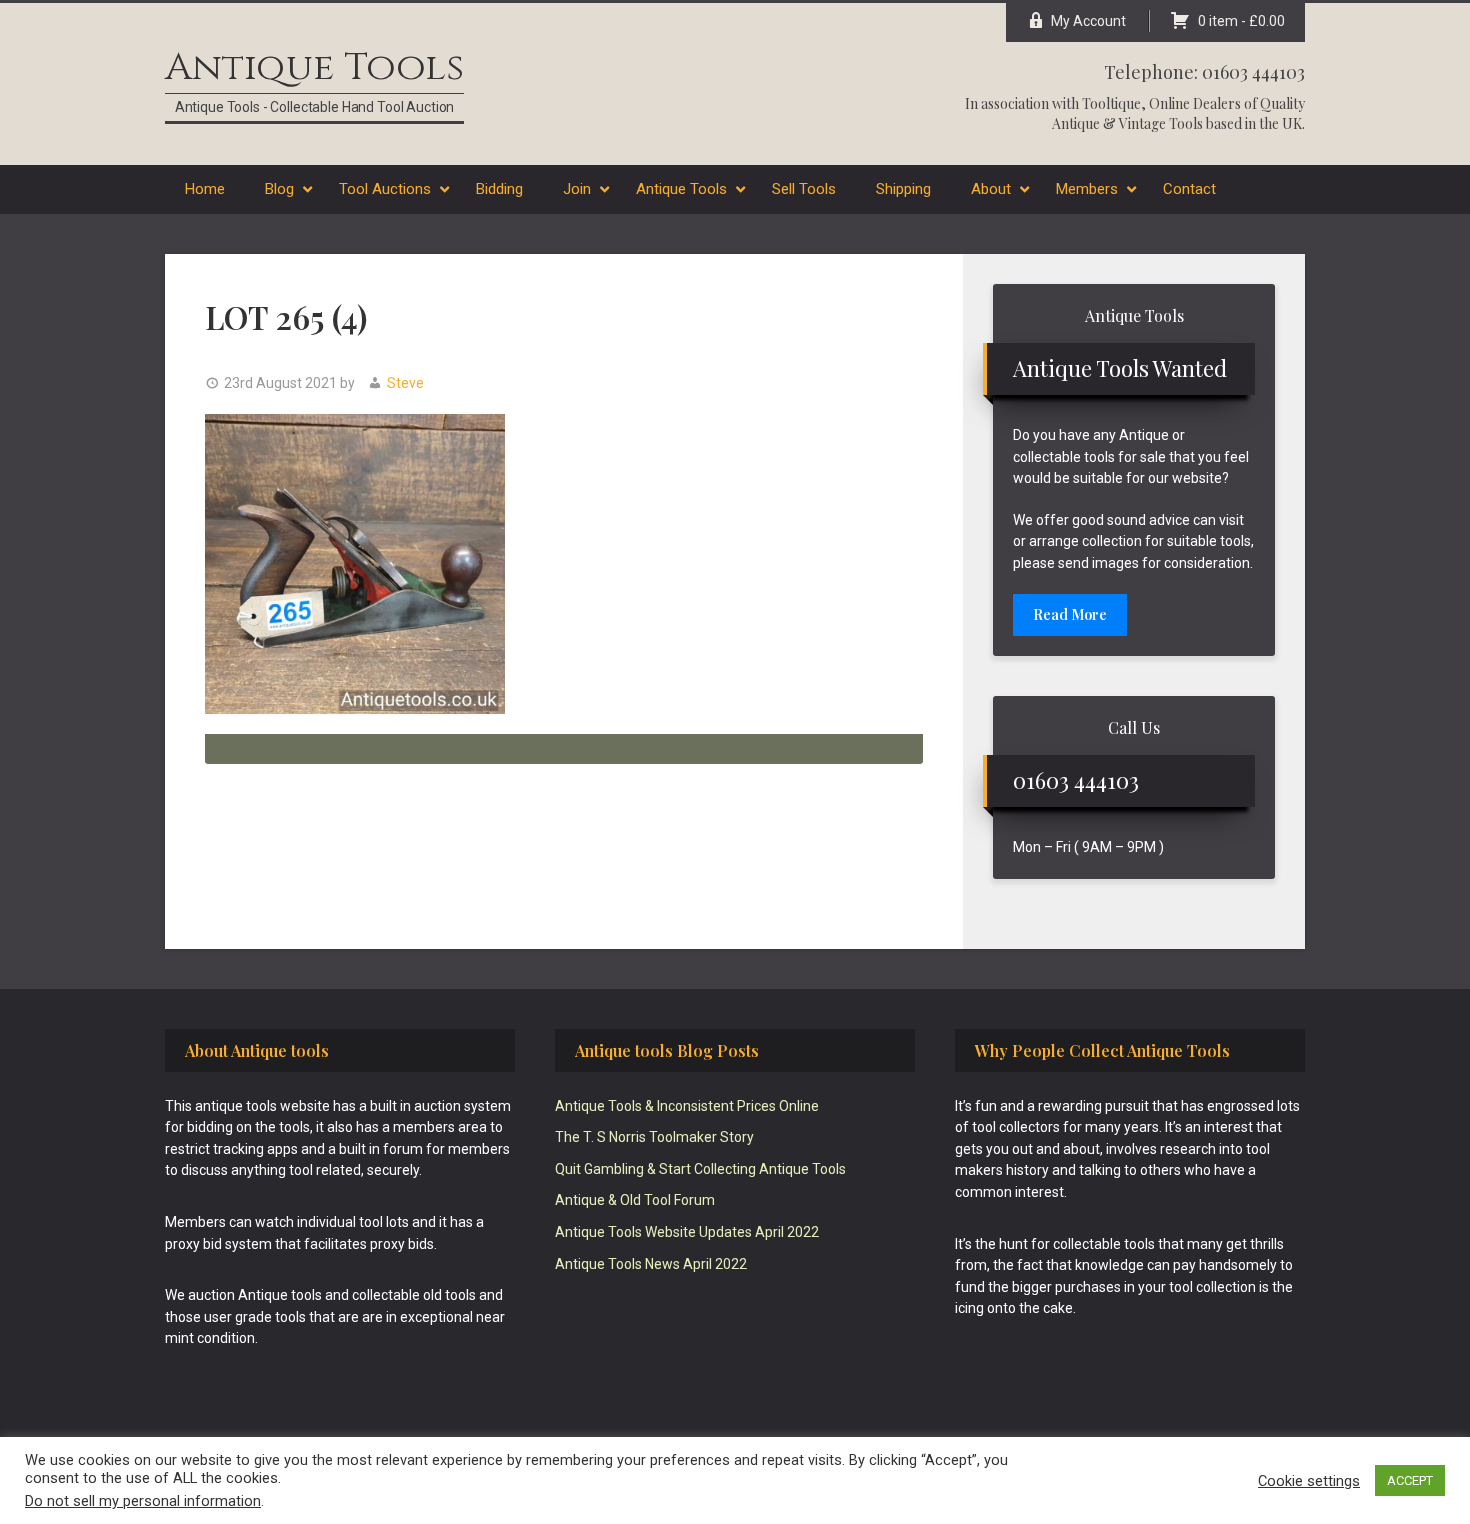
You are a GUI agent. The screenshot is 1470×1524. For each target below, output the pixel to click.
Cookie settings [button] (1309, 1481)
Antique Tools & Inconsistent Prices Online (687, 1106)
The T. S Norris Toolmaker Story (654, 1137)
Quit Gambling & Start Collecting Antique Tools (700, 1169)
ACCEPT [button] (1410, 1480)
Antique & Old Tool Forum (635, 1200)
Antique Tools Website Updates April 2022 (687, 1232)
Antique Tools (314, 67)
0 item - (1241, 21)
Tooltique (1111, 103)
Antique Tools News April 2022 (651, 1264)
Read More (1070, 614)
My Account (1088, 21)
